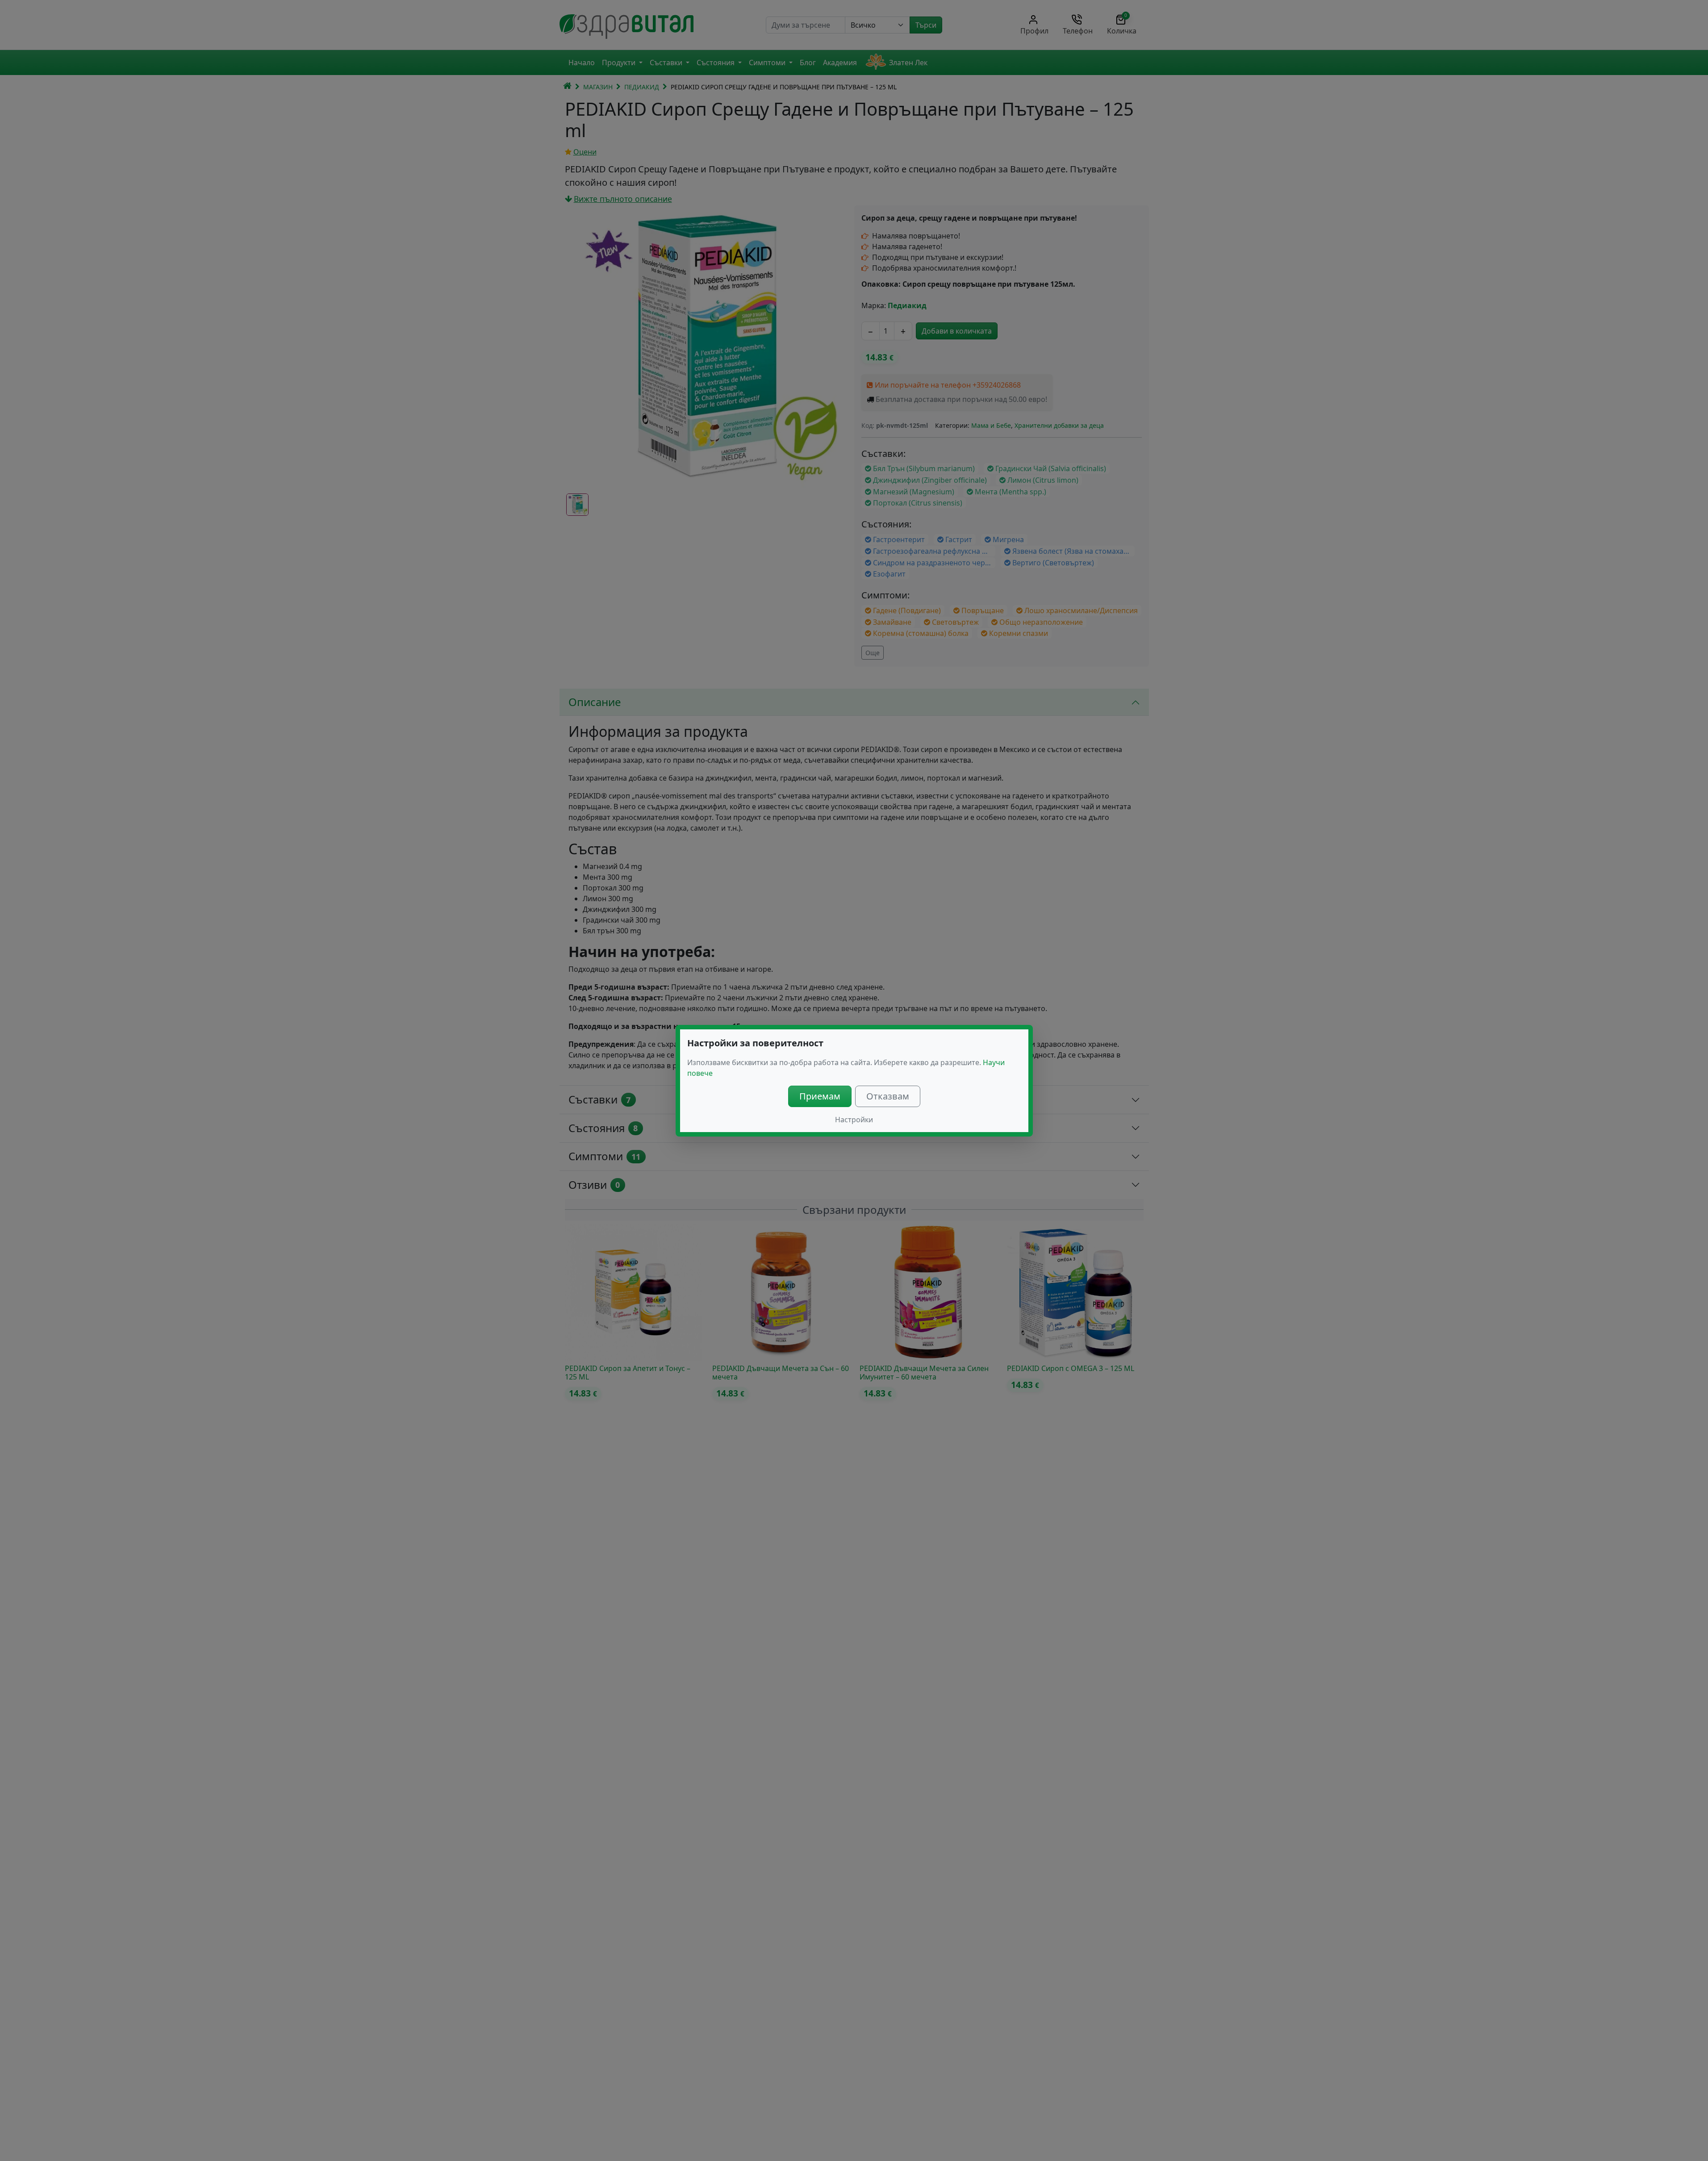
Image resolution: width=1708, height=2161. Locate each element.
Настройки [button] (854, 1120)
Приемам (820, 1096)
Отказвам (888, 1096)
